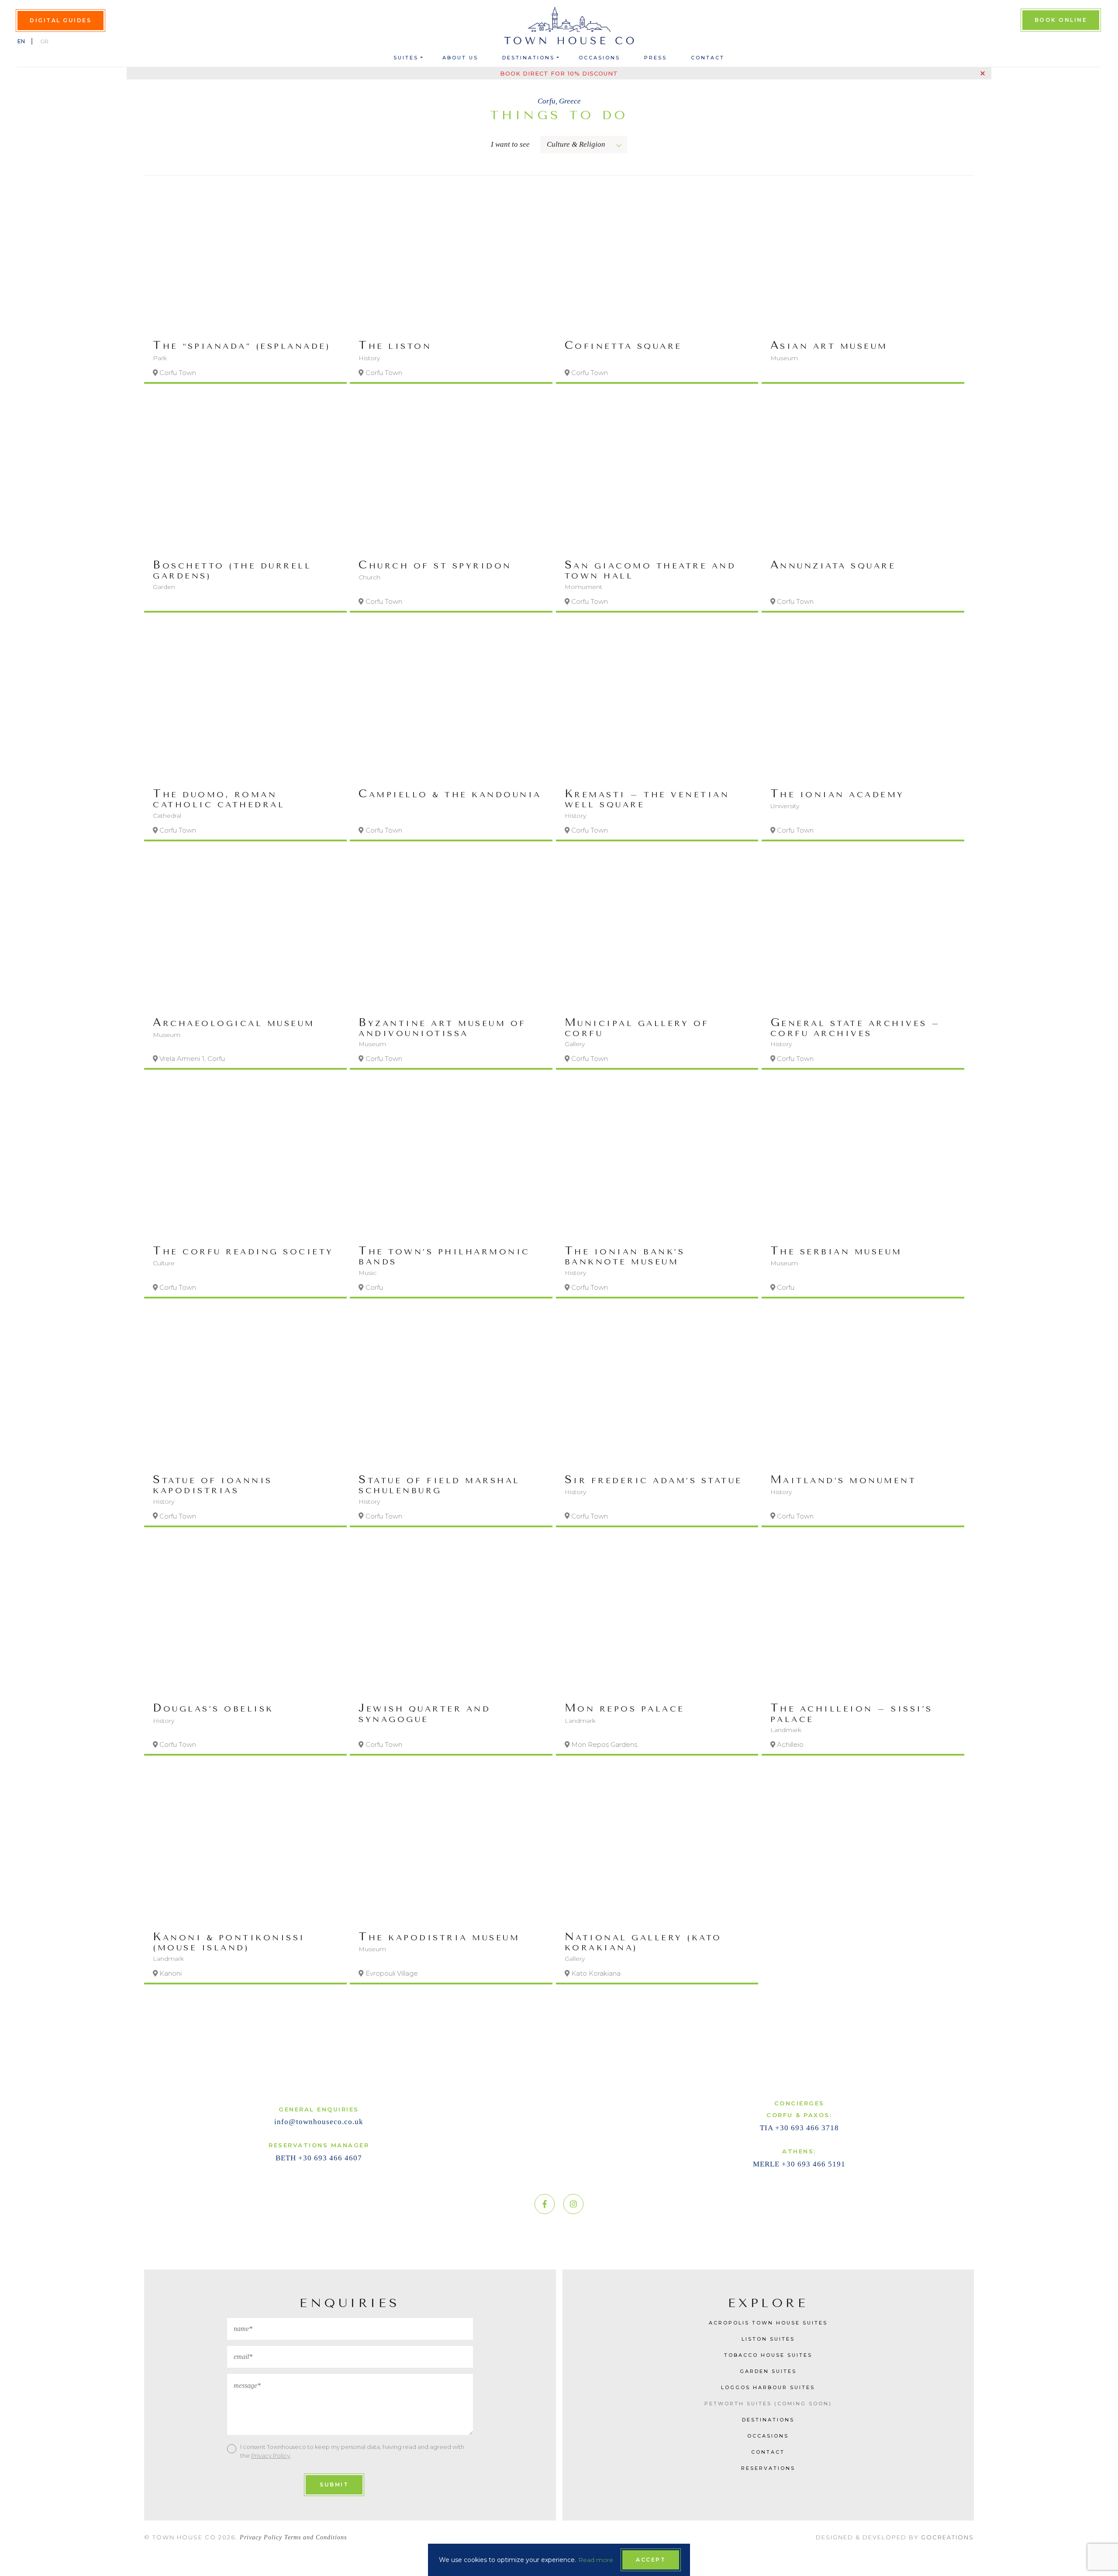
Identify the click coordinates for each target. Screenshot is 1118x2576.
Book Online (1061, 19)
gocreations (947, 2537)
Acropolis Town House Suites (768, 2323)
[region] (556, 1092)
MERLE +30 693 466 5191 (799, 2164)
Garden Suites (768, 2371)
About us (460, 58)
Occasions (599, 58)
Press (656, 58)
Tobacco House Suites (768, 2355)
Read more (596, 2560)
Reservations (768, 2468)
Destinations (528, 58)
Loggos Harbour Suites (768, 2387)
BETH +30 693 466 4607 (319, 2158)
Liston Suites (768, 2339)
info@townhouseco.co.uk (319, 2122)
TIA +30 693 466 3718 (799, 2128)
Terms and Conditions (316, 2537)
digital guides (60, 20)
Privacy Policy (271, 2455)
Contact (708, 58)
